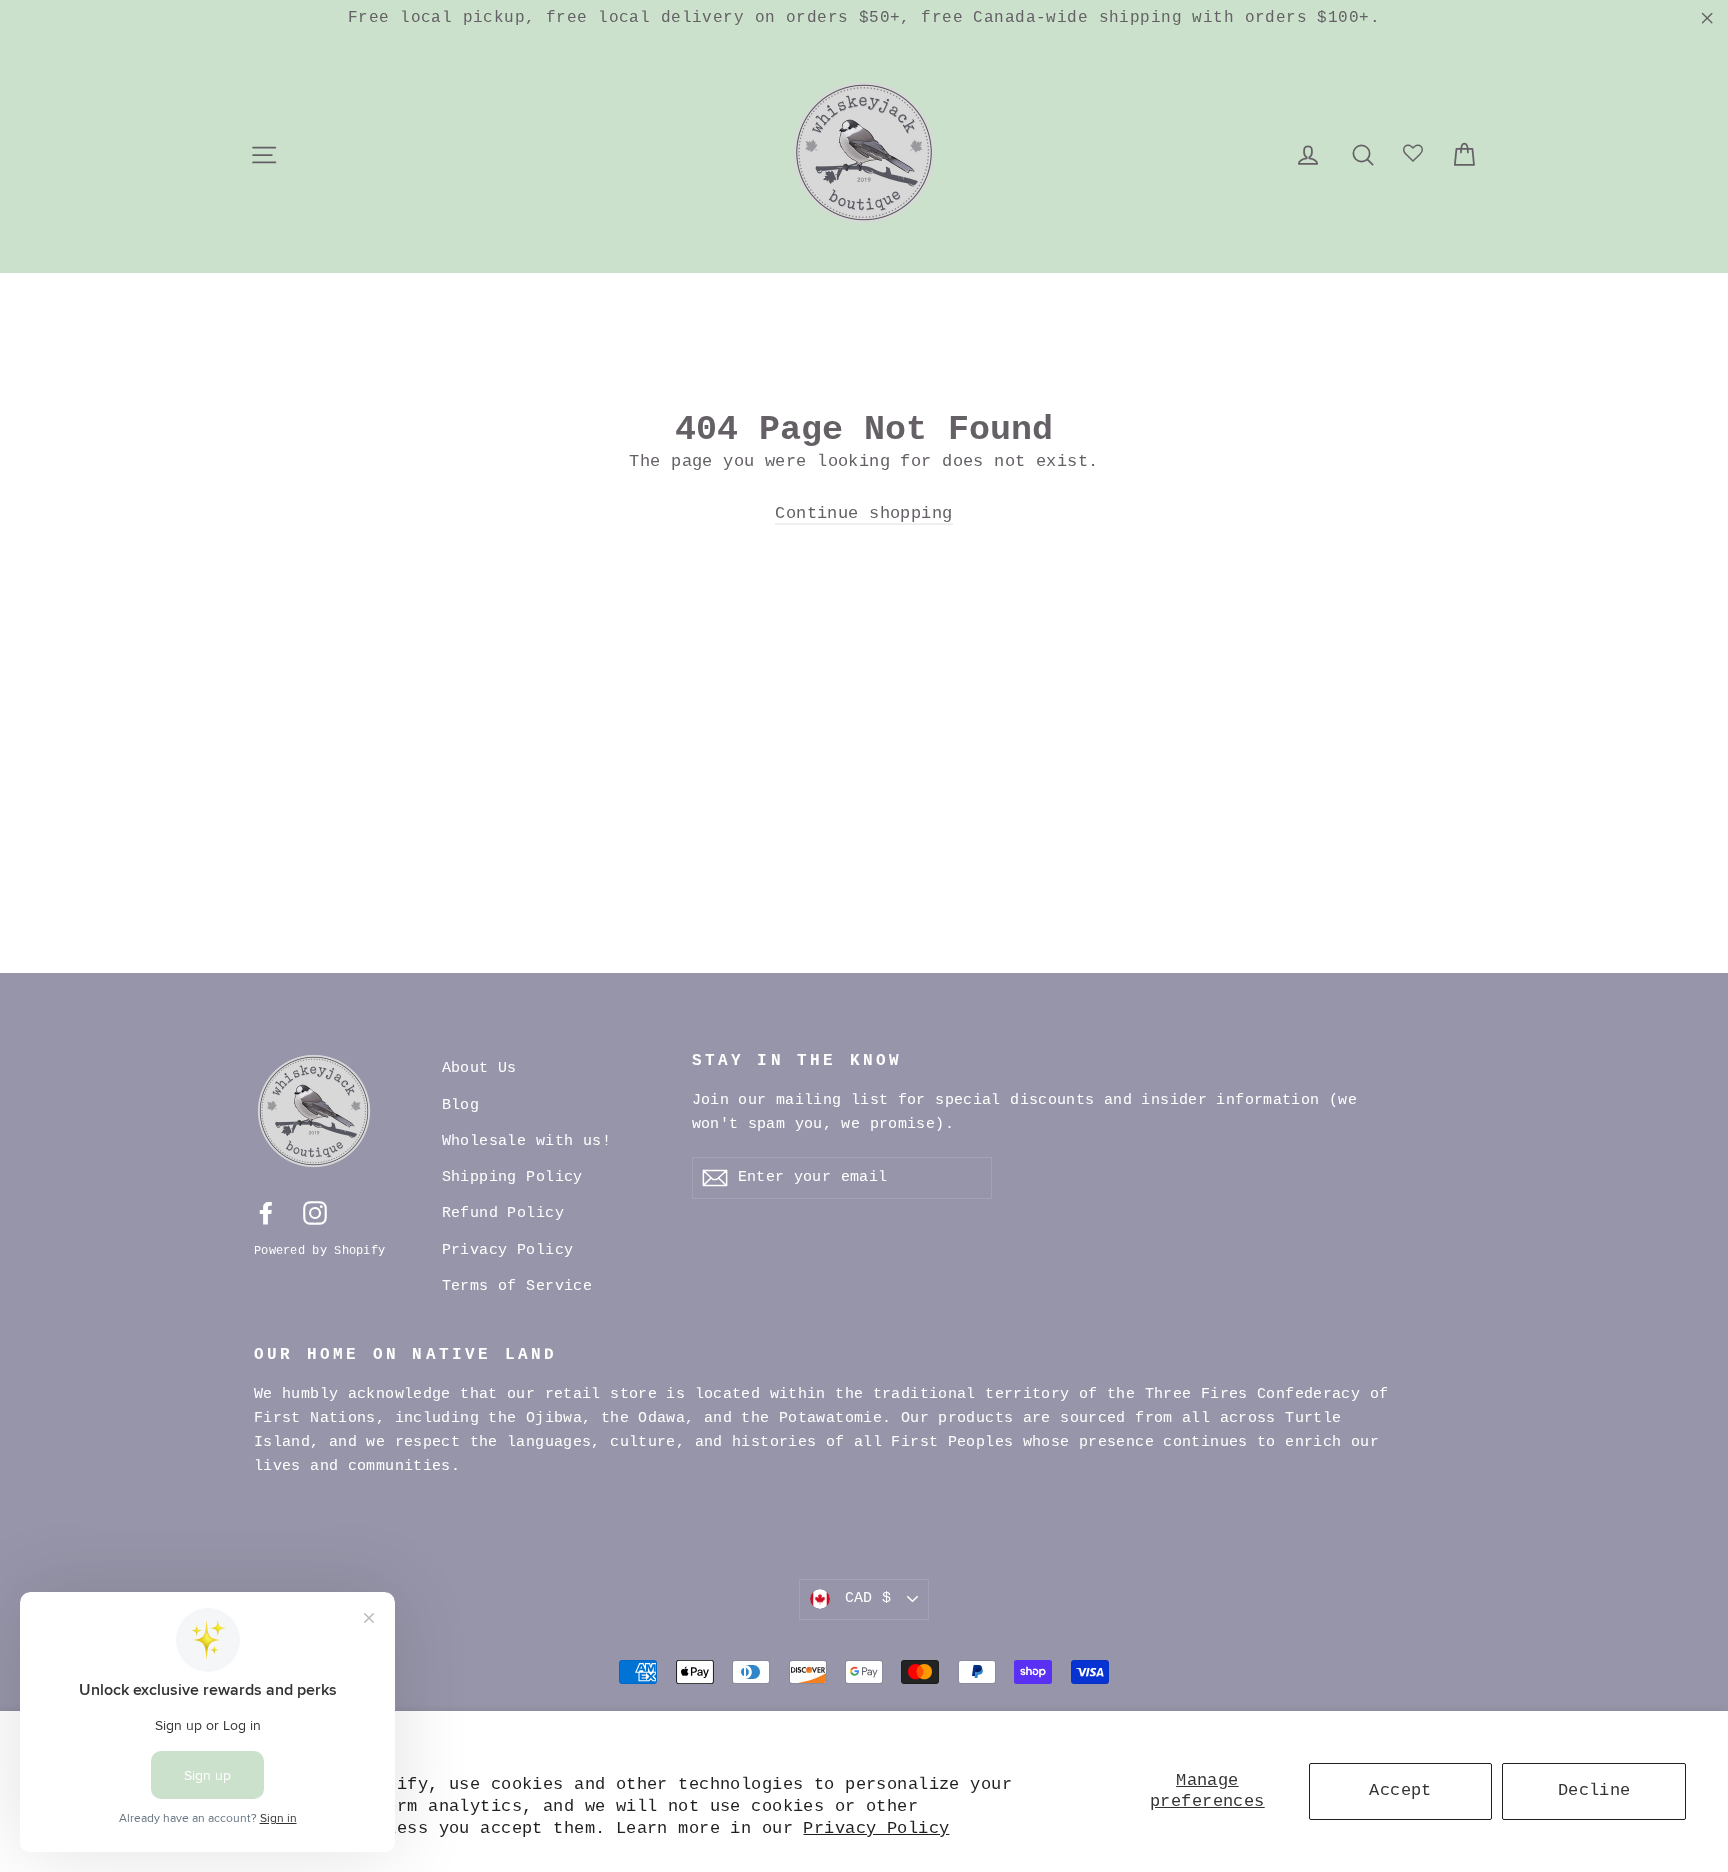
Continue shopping (863, 513)
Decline (1594, 1790)
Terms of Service (517, 1286)
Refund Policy (503, 1213)
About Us (479, 1068)
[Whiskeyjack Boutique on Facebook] (266, 1213)
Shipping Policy (512, 1177)
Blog (461, 1105)
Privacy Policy (876, 1828)
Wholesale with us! (527, 1141)
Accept (1400, 1790)
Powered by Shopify (319, 1251)
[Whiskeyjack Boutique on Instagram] (315, 1213)
